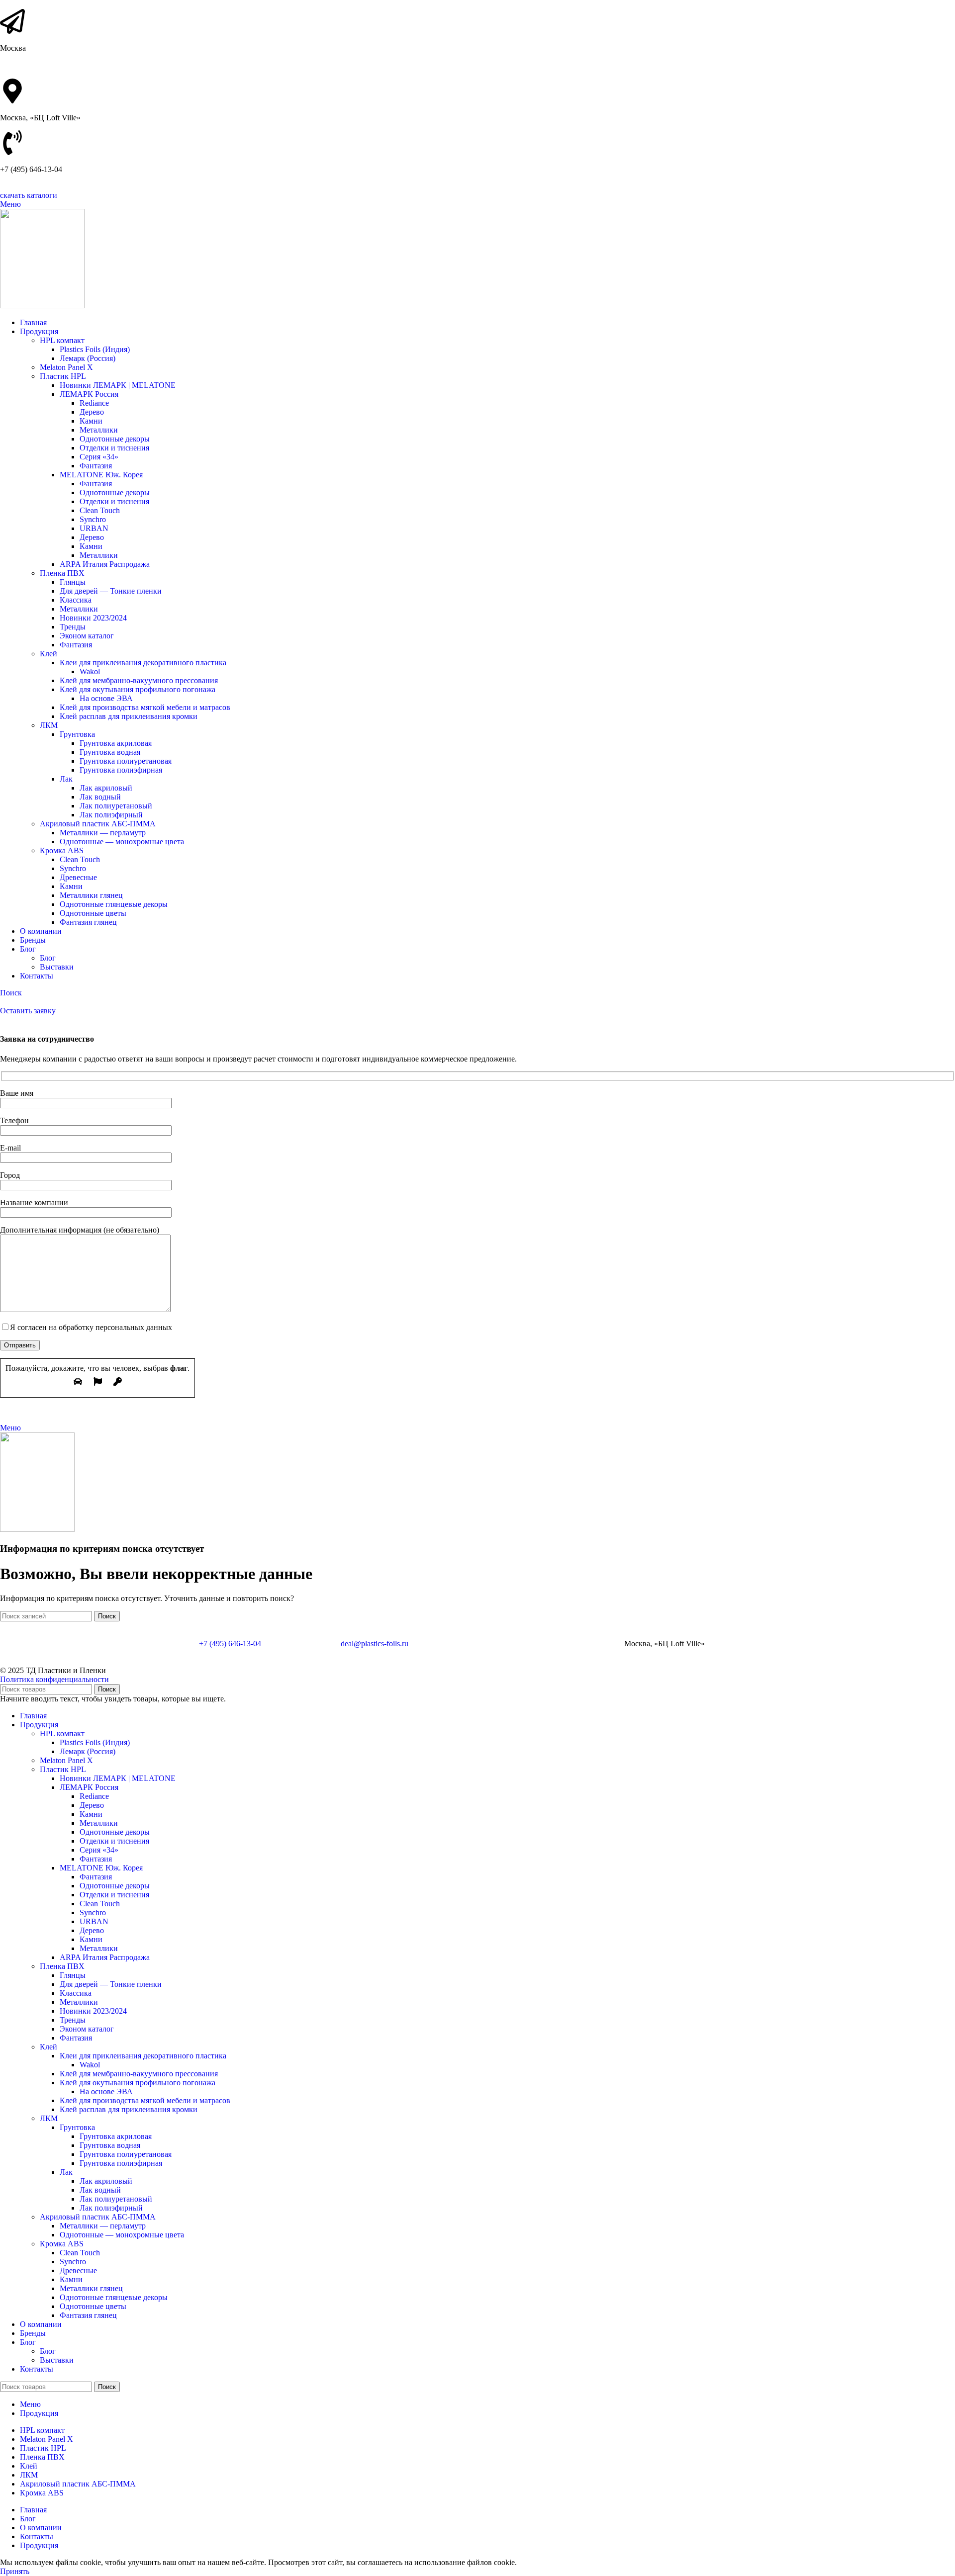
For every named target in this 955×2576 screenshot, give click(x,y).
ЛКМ (49, 725)
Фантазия (96, 466)
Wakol (90, 671)
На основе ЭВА (106, 698)
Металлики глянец (91, 895)
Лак (66, 779)
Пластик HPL (63, 376)
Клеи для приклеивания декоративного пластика (143, 663)
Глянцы (73, 582)
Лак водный (100, 797)
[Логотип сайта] (42, 306)
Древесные (78, 877)
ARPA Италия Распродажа (105, 564)
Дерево (92, 412)
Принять (15, 2571)
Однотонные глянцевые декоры (114, 904)
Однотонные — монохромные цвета (122, 842)
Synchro (93, 519)
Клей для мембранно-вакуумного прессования (139, 680)
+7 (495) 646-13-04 (230, 1643)
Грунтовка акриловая (116, 743)
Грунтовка (77, 734)
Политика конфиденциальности (54, 1679)
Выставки (57, 967)
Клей (48, 654)
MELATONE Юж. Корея (101, 475)
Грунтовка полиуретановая (126, 761)
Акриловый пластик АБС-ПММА (98, 824)
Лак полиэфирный (111, 815)
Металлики (99, 430)
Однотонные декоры (115, 439)
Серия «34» (99, 457)
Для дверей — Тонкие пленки (111, 591)
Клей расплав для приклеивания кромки (129, 716)
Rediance (94, 403)
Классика (76, 600)
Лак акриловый (106, 788)
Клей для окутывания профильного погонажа (138, 689)
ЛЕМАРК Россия (89, 394)
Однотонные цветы (93, 913)
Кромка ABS (62, 850)
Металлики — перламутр (103, 833)
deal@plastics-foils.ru (375, 1643)
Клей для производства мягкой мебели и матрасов (145, 707)
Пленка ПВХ (62, 573)
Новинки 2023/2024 (93, 618)
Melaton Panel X (66, 367)
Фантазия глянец (88, 922)
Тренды (73, 627)
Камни (91, 421)
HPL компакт (62, 340)
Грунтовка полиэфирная (121, 770)
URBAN (94, 528)
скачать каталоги (29, 195)
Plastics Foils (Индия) (95, 349)
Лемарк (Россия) (88, 358)
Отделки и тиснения (114, 448)
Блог (48, 958)
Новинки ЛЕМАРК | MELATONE (118, 385)
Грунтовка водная (110, 752)
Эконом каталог (87, 636)
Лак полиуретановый (116, 806)
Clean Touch (100, 510)
